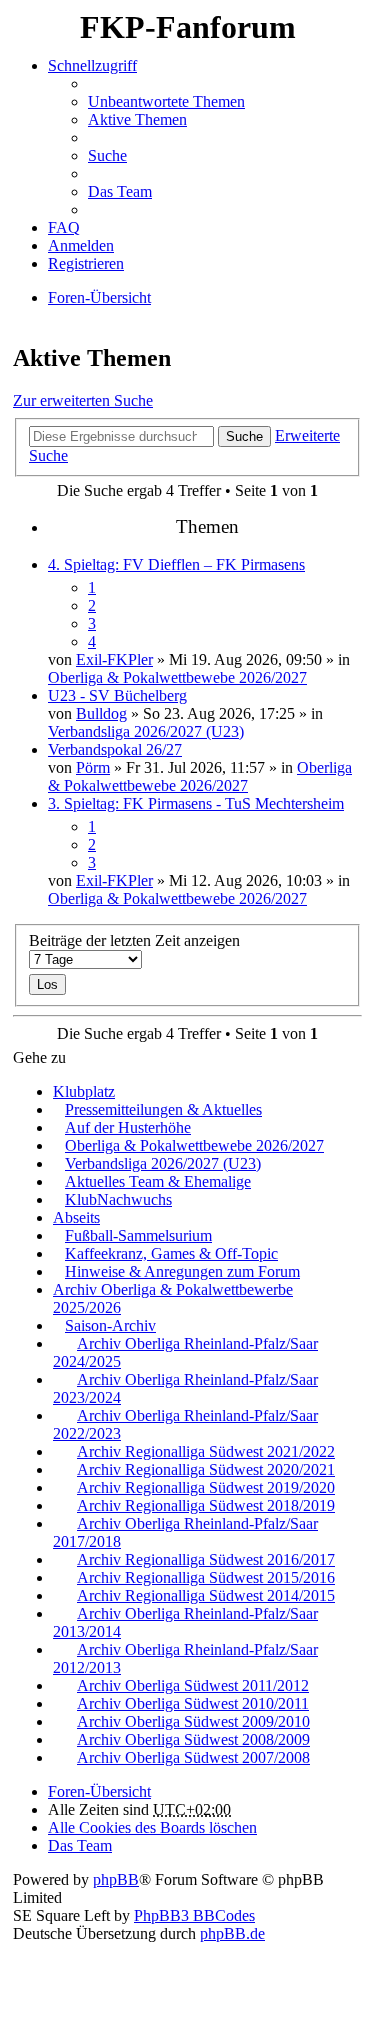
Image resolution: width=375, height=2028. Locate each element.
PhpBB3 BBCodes (194, 1915)
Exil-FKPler (114, 659)
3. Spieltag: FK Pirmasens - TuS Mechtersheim (196, 803)
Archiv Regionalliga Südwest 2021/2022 (206, 1451)
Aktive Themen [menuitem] (137, 119)
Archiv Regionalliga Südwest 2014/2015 (206, 1595)
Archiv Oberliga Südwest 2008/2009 (193, 1739)
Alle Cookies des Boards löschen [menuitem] (152, 1827)
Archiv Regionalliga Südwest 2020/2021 (206, 1469)
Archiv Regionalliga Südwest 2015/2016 (206, 1577)
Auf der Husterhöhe (128, 1127)
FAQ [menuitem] (64, 227)
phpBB (116, 1879)
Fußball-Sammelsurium (138, 1235)
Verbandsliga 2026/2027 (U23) (146, 731)
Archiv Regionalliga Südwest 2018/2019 (206, 1505)
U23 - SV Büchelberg (117, 695)
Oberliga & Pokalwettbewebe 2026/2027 (177, 677)
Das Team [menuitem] (120, 191)
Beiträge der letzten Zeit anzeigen (134, 940)
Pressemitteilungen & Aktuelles (163, 1109)
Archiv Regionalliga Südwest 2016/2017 (206, 1559)
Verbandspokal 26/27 (115, 749)
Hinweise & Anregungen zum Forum (182, 1271)
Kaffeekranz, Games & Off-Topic (171, 1253)
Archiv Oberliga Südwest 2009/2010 (193, 1721)
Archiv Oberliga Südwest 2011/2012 (193, 1685)
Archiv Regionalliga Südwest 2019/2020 (206, 1487)
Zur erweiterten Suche (83, 400)
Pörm (93, 767)
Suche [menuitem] (107, 155)
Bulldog (101, 713)
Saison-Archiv (110, 1325)
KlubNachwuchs (118, 1199)
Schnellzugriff (92, 65)
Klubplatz (84, 1091)
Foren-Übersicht (99, 1791)
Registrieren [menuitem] (86, 263)
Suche (244, 436)
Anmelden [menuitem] (81, 245)
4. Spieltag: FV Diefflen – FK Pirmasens (176, 564)
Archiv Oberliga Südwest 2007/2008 (193, 1757)
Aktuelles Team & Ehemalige (158, 1181)
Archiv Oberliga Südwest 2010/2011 (193, 1703)
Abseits (76, 1217)
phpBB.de (232, 1933)
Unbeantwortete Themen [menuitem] (166, 101)
